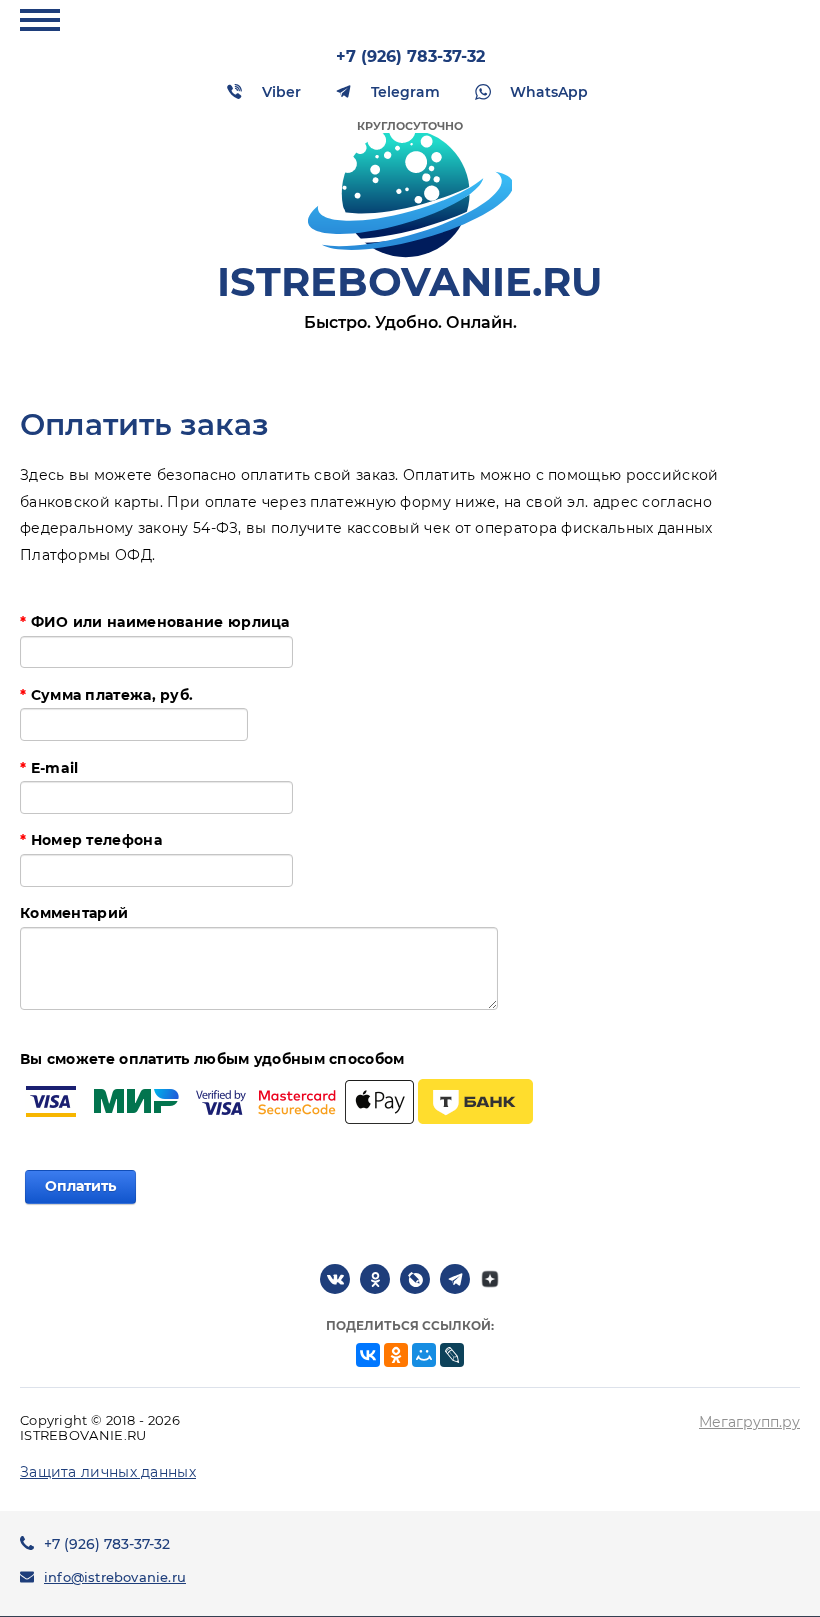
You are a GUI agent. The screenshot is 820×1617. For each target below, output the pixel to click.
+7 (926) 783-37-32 (410, 56)
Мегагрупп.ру (749, 1422)
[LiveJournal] (452, 1355)
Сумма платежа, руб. (106, 695)
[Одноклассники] (396, 1355)
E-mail (49, 768)
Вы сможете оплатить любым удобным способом (212, 1059)
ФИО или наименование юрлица (155, 622)
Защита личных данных (108, 1472)
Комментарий (74, 913)
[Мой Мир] (424, 1355)
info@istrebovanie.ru (115, 1577)
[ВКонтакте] (368, 1355)
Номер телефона (91, 840)
